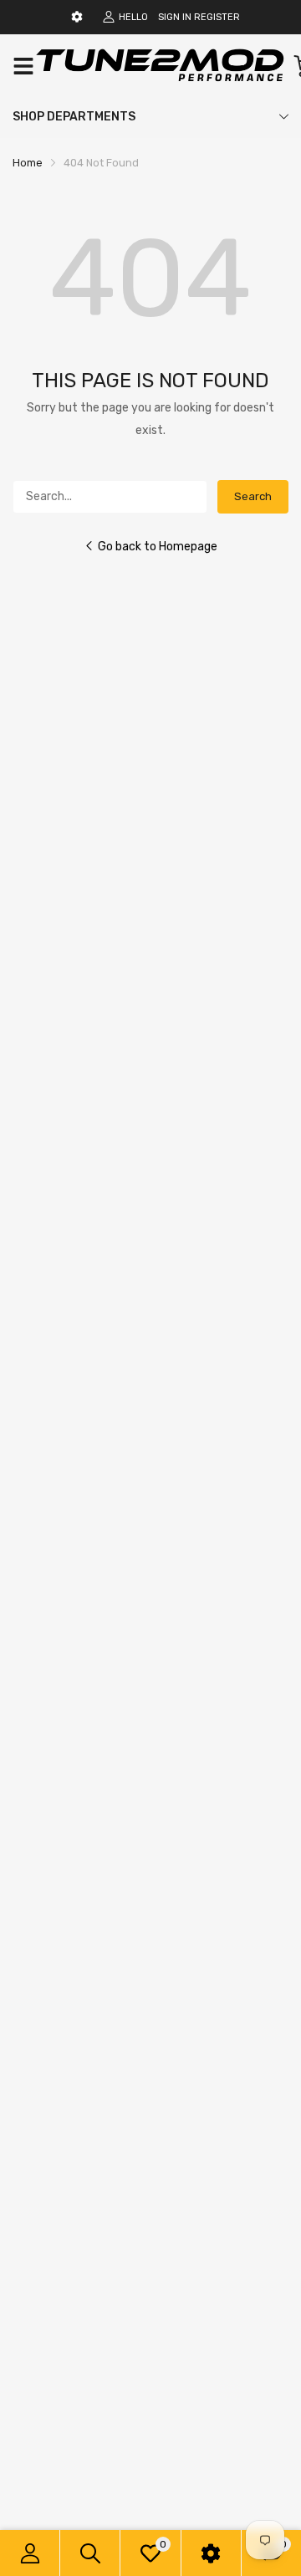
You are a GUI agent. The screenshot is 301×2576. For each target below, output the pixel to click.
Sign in (175, 17)
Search (253, 496)
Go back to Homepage (158, 547)
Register (217, 17)
